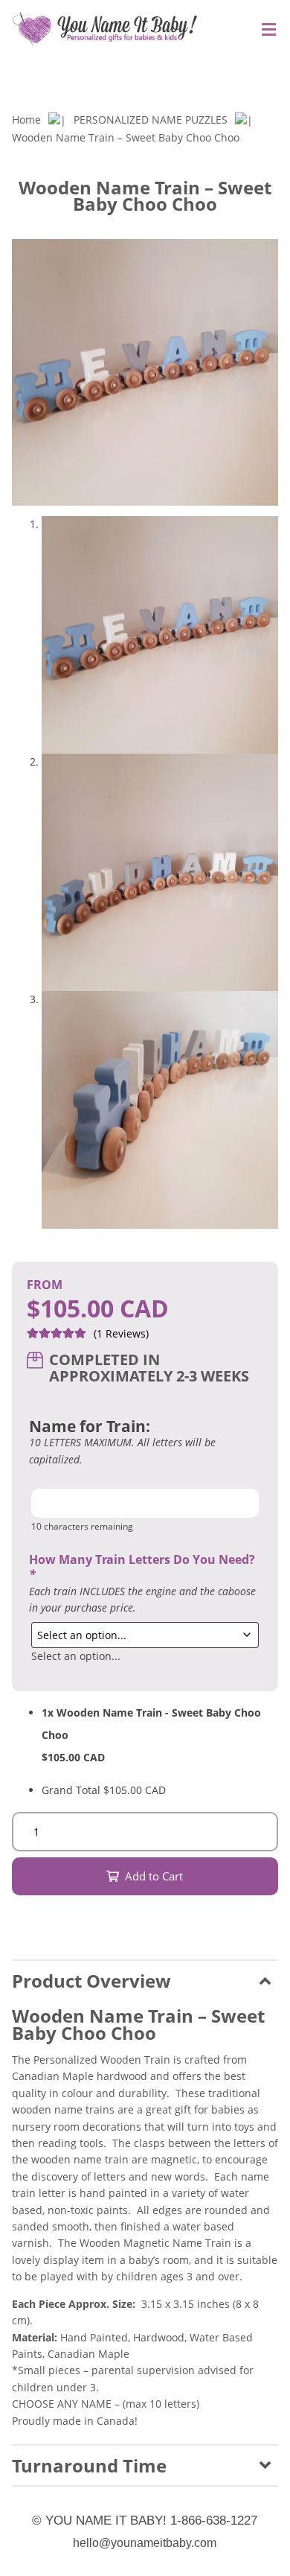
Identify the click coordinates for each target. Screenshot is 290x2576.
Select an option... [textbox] (76, 1656)
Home (26, 120)
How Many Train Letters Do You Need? (142, 1567)
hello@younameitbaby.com (145, 2543)
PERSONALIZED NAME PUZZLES (151, 120)
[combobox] (76, 1656)
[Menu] (265, 30)
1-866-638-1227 (214, 2521)
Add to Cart (154, 1876)
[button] (268, 75)
